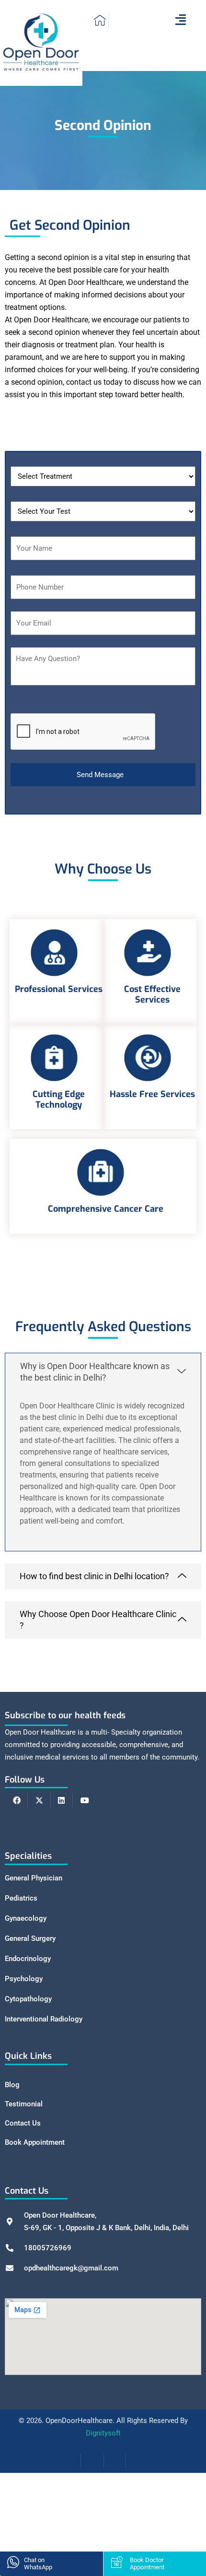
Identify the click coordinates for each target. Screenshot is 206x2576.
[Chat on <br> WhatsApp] (13, 2562)
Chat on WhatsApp (38, 2564)
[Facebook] (17, 1800)
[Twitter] (39, 1800)
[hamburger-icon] (180, 21)
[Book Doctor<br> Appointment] (117, 2562)
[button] (103, 1372)
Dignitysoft (103, 2433)
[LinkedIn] (62, 1800)
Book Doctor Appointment (147, 2564)
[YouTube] (84, 1800)
